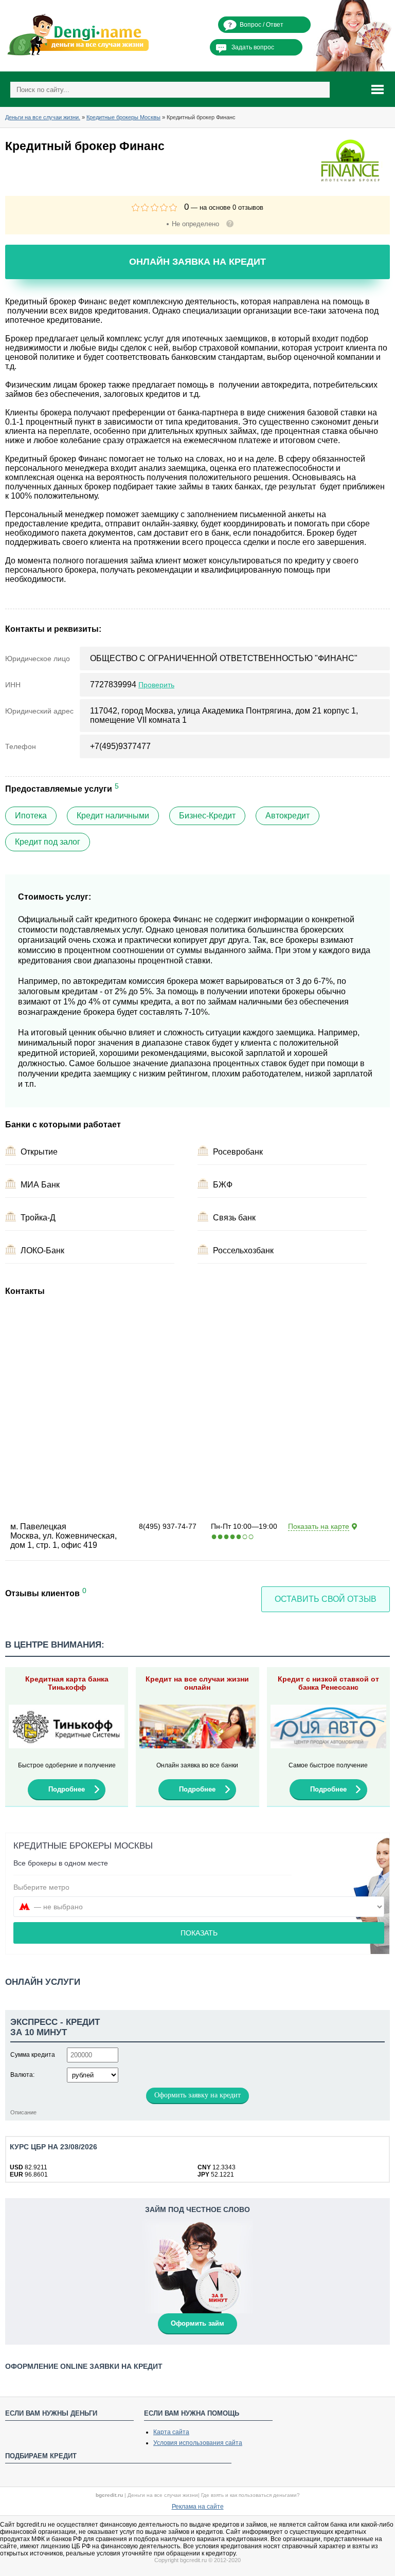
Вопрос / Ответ (262, 25)
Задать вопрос (253, 47)
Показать (199, 1933)
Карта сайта (171, 2432)
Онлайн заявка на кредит (197, 262)
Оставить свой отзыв (326, 1599)
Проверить (156, 685)
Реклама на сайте (198, 2507)
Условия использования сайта (198, 2443)
